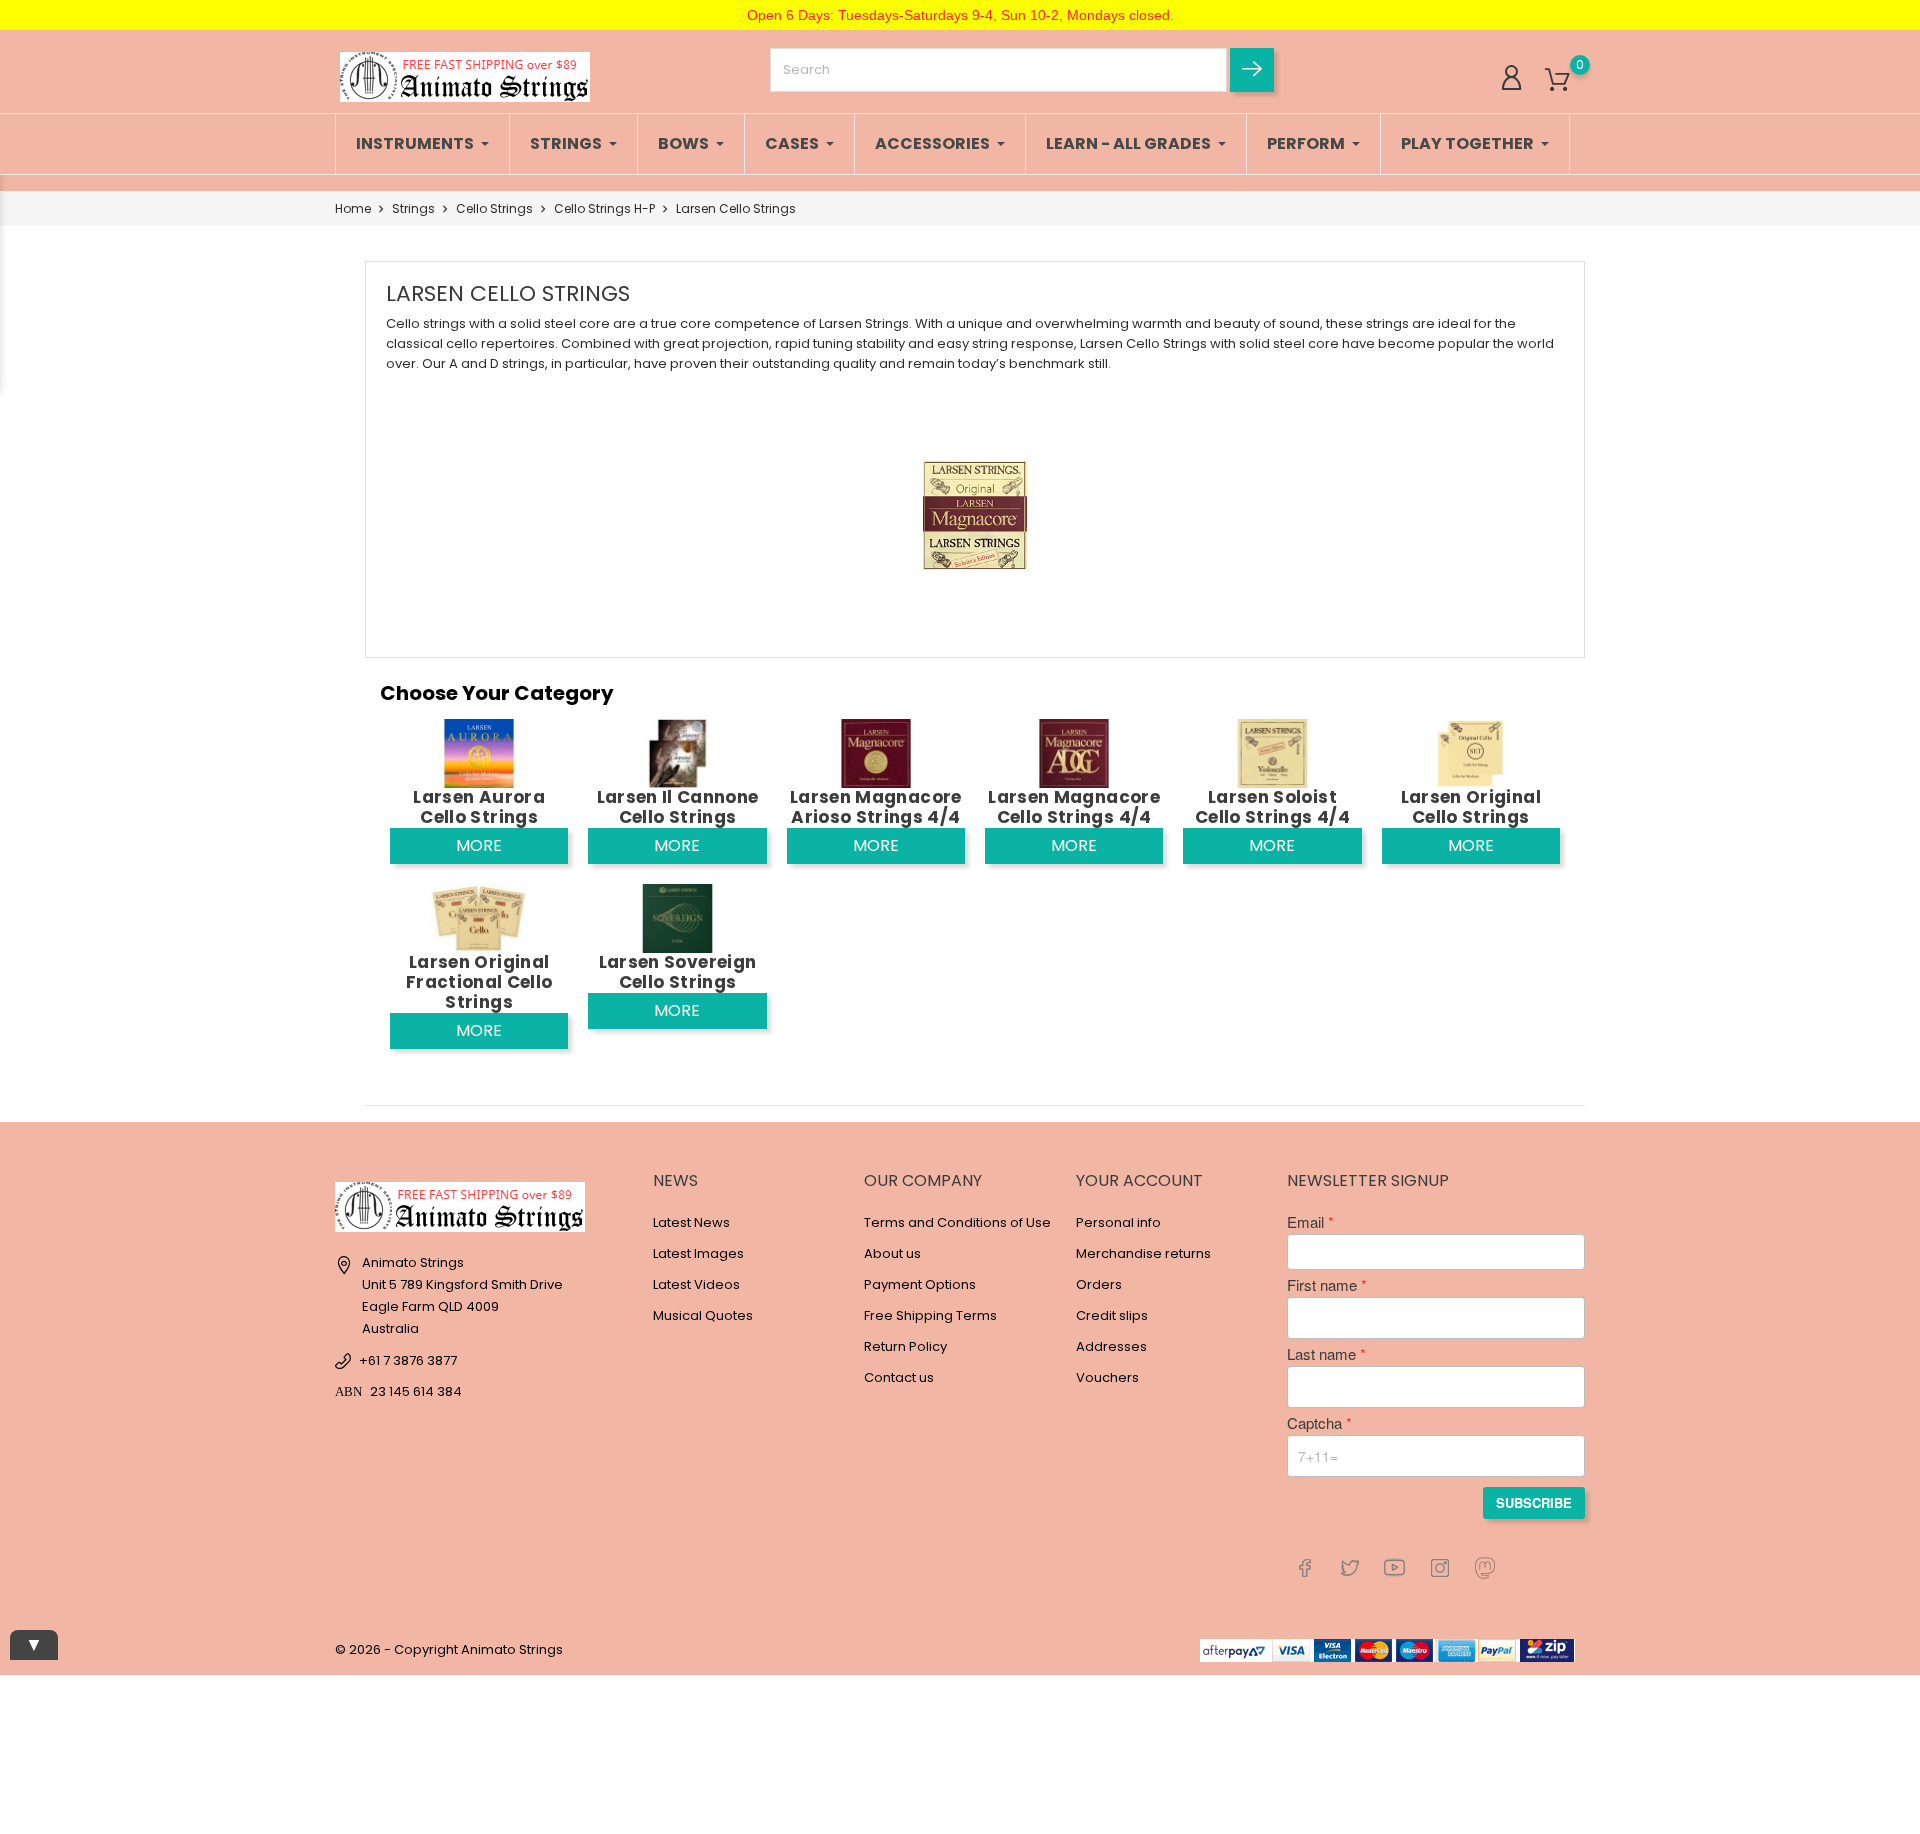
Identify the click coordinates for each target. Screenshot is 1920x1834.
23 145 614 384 (416, 1391)
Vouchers (1107, 1377)
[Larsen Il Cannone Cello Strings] (677, 752)
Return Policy (905, 1346)
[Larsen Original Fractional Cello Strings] (479, 917)
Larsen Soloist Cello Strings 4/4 (1272, 807)
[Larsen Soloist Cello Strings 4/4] (1272, 752)
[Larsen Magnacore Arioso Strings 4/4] (876, 752)
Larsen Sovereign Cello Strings (677, 972)
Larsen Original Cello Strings (1471, 807)
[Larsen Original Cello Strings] (1471, 752)
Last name (1321, 1354)
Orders (1099, 1284)
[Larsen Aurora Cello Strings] (479, 752)
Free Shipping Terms (930, 1315)
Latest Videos (696, 1284)
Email (1305, 1222)
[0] (1557, 80)
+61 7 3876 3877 (408, 1360)
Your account (1139, 1180)
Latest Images (698, 1253)
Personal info (1118, 1222)
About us (892, 1253)
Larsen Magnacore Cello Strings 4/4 (1073, 807)
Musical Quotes (703, 1315)
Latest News (691, 1222)
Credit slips (1112, 1315)
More (479, 845)
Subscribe (1534, 1502)
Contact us (899, 1377)
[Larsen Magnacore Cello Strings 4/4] (1074, 752)
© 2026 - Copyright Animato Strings (449, 1649)
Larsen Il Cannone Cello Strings (678, 807)
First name (1322, 1285)
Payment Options (920, 1284)
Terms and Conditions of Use (957, 1222)
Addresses (1111, 1346)
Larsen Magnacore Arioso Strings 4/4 (875, 807)
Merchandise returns (1143, 1253)
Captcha (1314, 1423)
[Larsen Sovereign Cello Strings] (677, 917)
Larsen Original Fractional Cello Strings (479, 982)
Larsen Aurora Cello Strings (478, 807)
